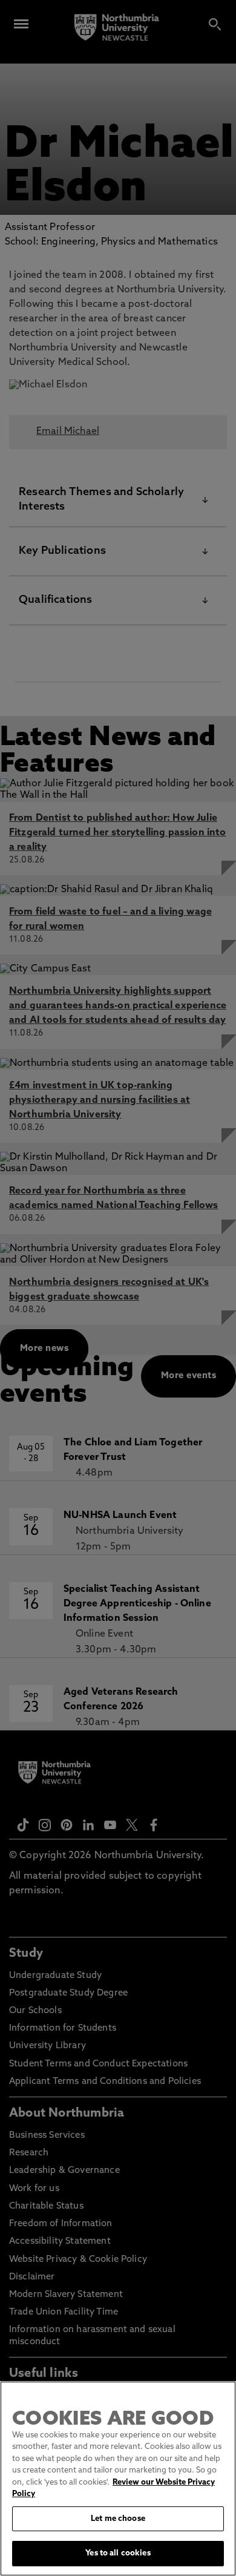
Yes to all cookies (118, 2553)
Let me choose (118, 2519)
